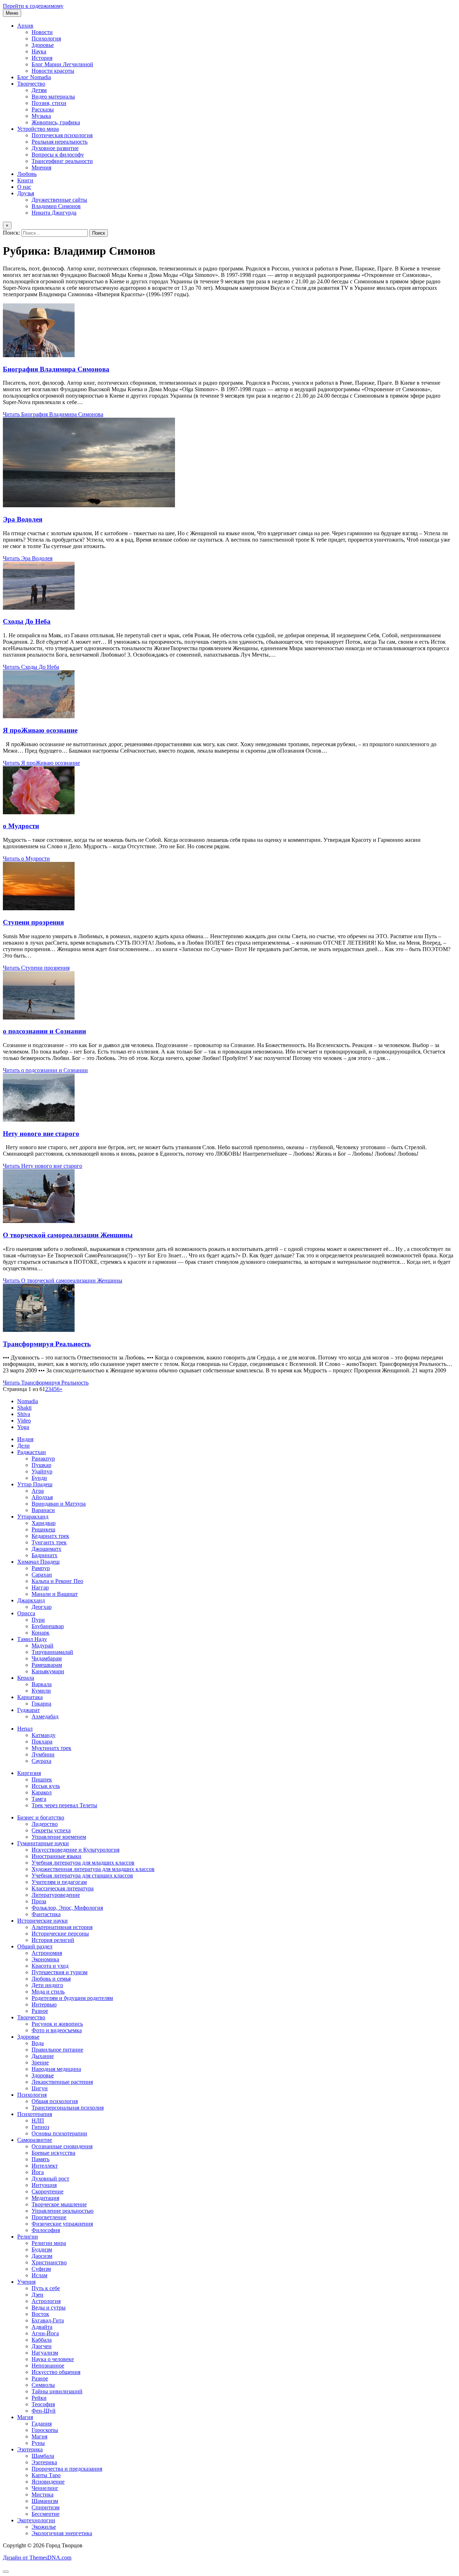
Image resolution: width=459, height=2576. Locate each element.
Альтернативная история (62, 1927)
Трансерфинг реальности (62, 161)
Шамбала (43, 2456)
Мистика (42, 2495)
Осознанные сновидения (62, 2146)
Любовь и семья (51, 1979)
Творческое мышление (59, 2204)
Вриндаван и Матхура (59, 1504)
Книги (25, 180)
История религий (53, 1940)
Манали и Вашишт (55, 1594)
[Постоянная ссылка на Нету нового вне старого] (39, 1120)
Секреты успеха (51, 1830)
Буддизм (42, 2249)
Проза (39, 1901)
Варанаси (43, 1510)
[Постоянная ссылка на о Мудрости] (39, 812)
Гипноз (40, 2127)
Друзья (26, 193)
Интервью (44, 2004)
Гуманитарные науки (43, 1843)
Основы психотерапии (59, 2133)
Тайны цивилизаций (57, 2391)
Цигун (40, 2088)
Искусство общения (56, 2372)
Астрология (46, 2301)
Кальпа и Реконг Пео (57, 1581)
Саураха (41, 1761)
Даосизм (42, 2256)
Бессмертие (46, 2514)
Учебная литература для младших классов (83, 1863)
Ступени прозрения (33, 922)
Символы (43, 2385)
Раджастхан (32, 1452)
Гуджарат (29, 1710)
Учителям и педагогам (59, 1882)
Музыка (41, 116)
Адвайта (42, 2327)
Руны (38, 2443)
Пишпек (42, 1779)
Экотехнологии (36, 2520)
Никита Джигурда (54, 213)
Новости (42, 32)
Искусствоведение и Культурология (75, 1850)
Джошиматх (46, 1549)
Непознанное (48, 2366)
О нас (24, 187)
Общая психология (55, 2101)
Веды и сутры (49, 2308)
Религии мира (49, 2243)
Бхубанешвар (48, 1626)
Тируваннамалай (52, 1652)
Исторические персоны (60, 1934)
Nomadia (28, 1401)
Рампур (41, 1568)
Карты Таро (46, 2475)
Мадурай (42, 1646)
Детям (39, 90)
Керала (26, 1678)
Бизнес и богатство (41, 1817)
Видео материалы (53, 97)
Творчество (31, 84)
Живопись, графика (56, 122)
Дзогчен (42, 2346)
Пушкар (41, 1465)
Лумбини (43, 1754)
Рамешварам (47, 1665)
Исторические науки (42, 1921)
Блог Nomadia (34, 77)
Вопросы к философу (58, 155)
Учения (26, 2282)
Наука (39, 51)
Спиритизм (46, 2507)
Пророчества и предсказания (67, 2469)
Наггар (40, 1587)
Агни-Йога (45, 2333)
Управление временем (59, 1837)
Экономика (45, 1959)
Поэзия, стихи (49, 103)
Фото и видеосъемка (57, 2030)
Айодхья (42, 1497)
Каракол (42, 1792)
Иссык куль (46, 1786)
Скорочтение (48, 2191)
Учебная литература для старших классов (82, 1875)
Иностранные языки (56, 1856)
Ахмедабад (45, 1716)
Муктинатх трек (51, 1748)
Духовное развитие (55, 148)
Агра (38, 1491)
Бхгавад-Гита (48, 2320)
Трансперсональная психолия (68, 2108)
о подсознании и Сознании (44, 1031)
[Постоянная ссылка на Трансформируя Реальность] (39, 1330)
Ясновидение (48, 2482)
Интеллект (45, 2166)
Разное (40, 2011)
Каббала (42, 2340)
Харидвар (44, 1523)
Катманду (44, 1735)
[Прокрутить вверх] (6, 2572)
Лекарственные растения (62, 2082)
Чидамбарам (47, 1658)
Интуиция (44, 2185)
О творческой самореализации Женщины (68, 1235)
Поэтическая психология (62, 135)
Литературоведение (56, 1895)
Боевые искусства (53, 2153)
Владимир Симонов (56, 206)
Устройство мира (38, 129)
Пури (38, 1620)
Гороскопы (45, 2430)
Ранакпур (43, 1459)
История (42, 58)
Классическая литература (63, 1888)
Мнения (41, 167)
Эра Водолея (23, 519)
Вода (38, 2043)
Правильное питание (57, 2050)
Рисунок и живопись (57, 2024)
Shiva (24, 1414)
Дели (23, 1446)
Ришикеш (43, 1529)
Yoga (23, 1427)
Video (24, 1421)
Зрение (40, 2062)
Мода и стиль (48, 1992)
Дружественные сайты (59, 200)
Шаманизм (45, 2501)
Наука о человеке (53, 2359)
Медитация (45, 2198)
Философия (46, 2230)
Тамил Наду (32, 1639)
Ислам (39, 2275)
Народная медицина (56, 2069)
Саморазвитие (35, 2140)
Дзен (37, 2295)
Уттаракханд (33, 1517)
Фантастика (46, 1914)
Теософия (43, 2404)
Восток (40, 2314)
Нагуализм (45, 2353)
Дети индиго (47, 1985)
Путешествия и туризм (60, 1972)
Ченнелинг (45, 2488)
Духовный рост (50, 2179)
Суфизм (41, 2269)
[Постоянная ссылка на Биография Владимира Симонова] (39, 355)
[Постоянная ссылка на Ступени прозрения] (39, 908)
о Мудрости (21, 826)
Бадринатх (44, 1555)
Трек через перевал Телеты (64, 1805)
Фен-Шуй (44, 2411)
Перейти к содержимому (33, 6)
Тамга (39, 1799)
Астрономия (47, 1953)
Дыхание (43, 2056)
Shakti (24, 1408)
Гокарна (41, 1704)
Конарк (41, 1633)
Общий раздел (35, 1946)
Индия (25, 1439)
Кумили (41, 1691)
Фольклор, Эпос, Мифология (67, 1908)
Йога (38, 2172)
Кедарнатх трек (50, 1536)
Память (41, 2159)
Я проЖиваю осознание (40, 730)
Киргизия (29, 1773)
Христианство (49, 2262)
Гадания (42, 2424)
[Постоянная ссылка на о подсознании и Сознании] (39, 1018)
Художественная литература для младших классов (93, 1869)
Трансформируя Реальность (47, 1344)
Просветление (49, 2217)
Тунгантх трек (49, 1542)
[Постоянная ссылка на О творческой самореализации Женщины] (39, 1221)
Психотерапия (35, 2114)
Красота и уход (50, 1966)
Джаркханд (31, 1600)
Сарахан (42, 1575)
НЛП (38, 2121)
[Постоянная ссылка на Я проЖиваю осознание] (39, 716)
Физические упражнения (62, 2224)
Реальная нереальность (60, 142)
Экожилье (44, 2527)
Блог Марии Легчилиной (62, 64)
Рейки (39, 2398)
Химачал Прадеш (38, 1562)
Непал (25, 1729)
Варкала (42, 1684)
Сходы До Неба (27, 621)
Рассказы (43, 109)
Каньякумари (48, 1671)
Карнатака (30, 1697)
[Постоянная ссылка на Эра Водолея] (89, 505)
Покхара (42, 1742)
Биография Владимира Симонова (56, 369)
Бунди (39, 1478)
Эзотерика (30, 2449)
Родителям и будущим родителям (72, 1998)
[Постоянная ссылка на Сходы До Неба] (39, 608)
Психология (46, 39)
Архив (25, 26)
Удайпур (42, 1471)
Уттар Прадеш (35, 1484)
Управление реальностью (63, 2211)
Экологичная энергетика (62, 2533)
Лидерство (45, 1824)
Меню (12, 13)
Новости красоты (53, 71)
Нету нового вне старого (41, 1134)
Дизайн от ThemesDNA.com (37, 2558)
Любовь (27, 174)
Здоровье (43, 45)
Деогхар (42, 1607)
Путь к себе (46, 2288)
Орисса (26, 1613)
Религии (28, 2237)
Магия (25, 2417)
